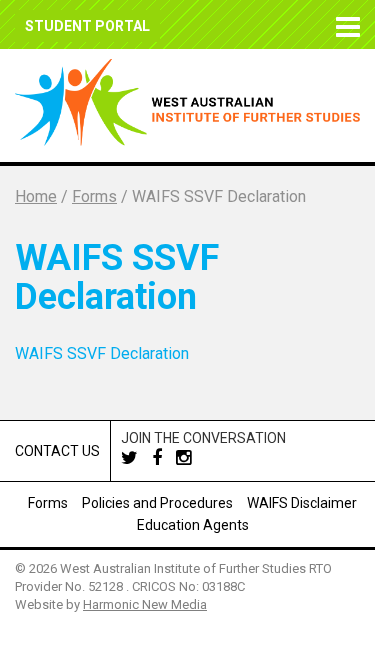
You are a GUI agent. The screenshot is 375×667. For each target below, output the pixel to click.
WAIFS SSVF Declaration (102, 353)
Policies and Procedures (157, 503)
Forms (48, 503)
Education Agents (193, 525)
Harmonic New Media (145, 604)
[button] (345, 24)
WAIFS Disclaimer (302, 503)
